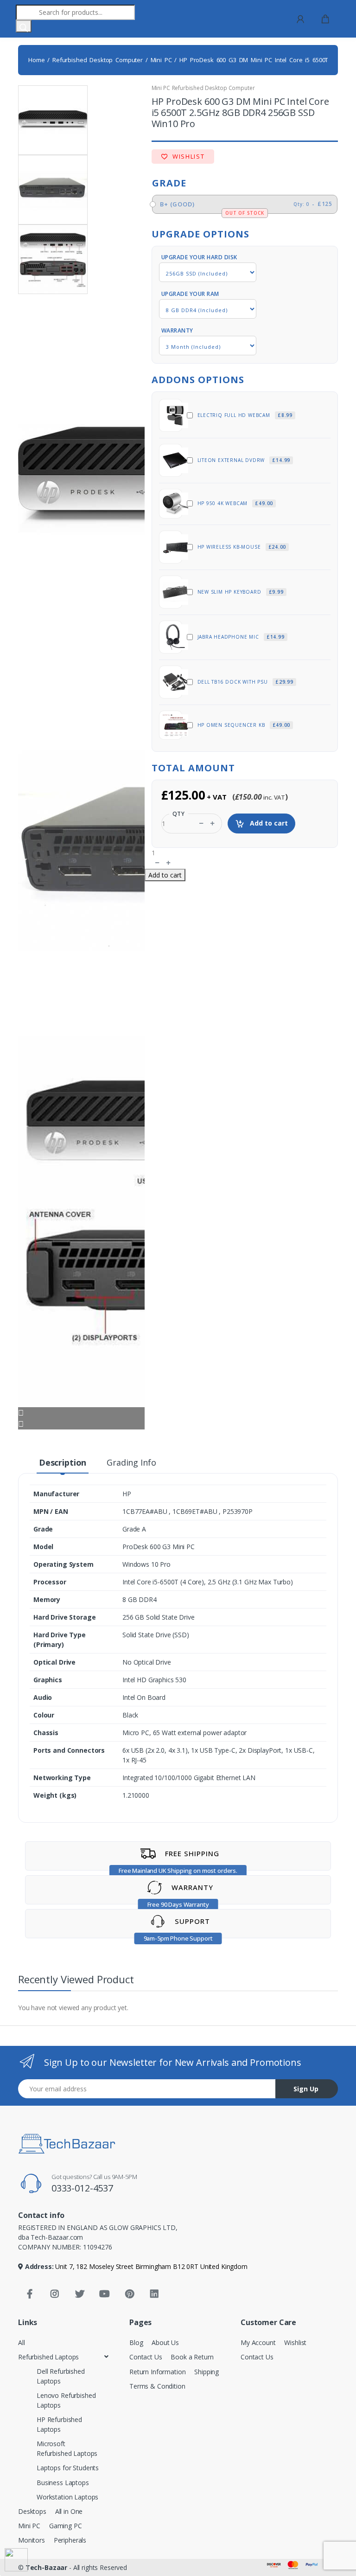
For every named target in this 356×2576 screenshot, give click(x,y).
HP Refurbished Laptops (59, 2424)
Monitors (32, 2540)
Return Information (157, 2372)
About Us (165, 2342)
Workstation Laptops (67, 2497)
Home (36, 60)
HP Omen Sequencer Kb (244, 725)
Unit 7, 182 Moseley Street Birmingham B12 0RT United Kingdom (151, 2266)
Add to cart (268, 823)
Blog (136, 2342)
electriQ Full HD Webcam (245, 415)
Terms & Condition (157, 2386)
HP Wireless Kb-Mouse (242, 547)
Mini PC (161, 60)
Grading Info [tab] (131, 1462)
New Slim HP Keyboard (241, 592)
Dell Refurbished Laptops (61, 2376)
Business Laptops (63, 2483)
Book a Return (192, 2357)
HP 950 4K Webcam (235, 503)
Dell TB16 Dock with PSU (245, 682)
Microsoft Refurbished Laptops (67, 2448)
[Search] (24, 26)
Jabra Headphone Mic (241, 637)
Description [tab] (63, 1462)
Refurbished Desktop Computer (98, 60)
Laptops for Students (68, 2468)
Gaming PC (66, 2526)
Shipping (207, 2372)
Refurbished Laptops (48, 2357)
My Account (258, 2342)
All (22, 2342)
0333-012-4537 (82, 2188)
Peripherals (70, 2540)
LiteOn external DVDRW (244, 460)
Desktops (32, 2511)
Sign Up (306, 2089)
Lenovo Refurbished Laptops (66, 2400)
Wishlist (187, 156)
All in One (69, 2511)
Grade (169, 183)
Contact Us (146, 2357)
